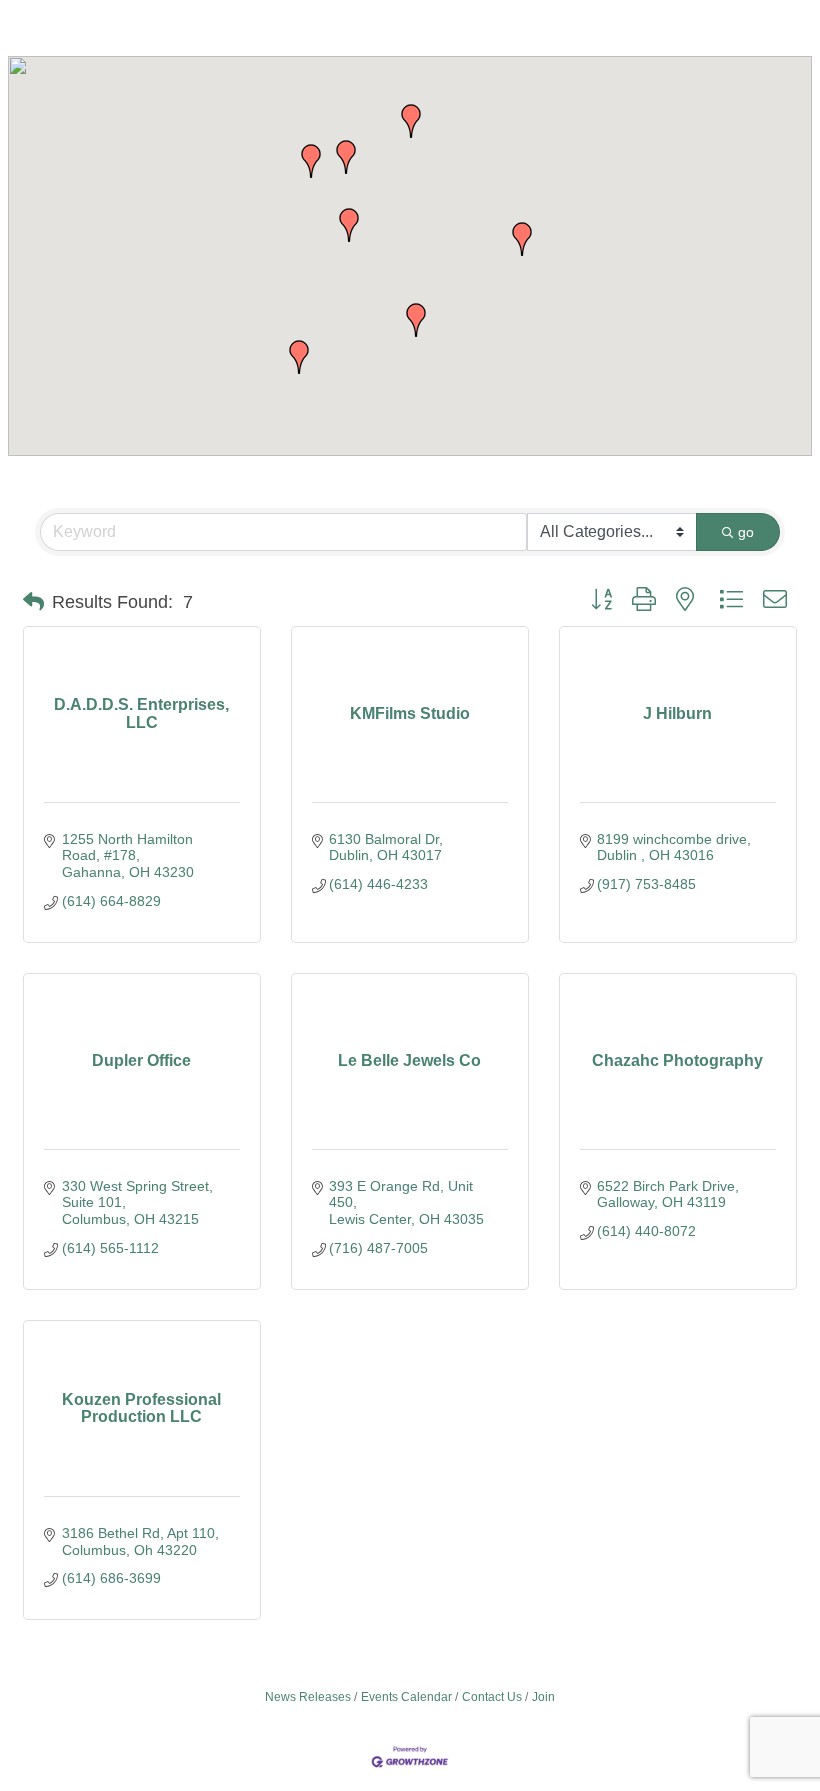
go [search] (746, 532)
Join (543, 1697)
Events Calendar (406, 1697)
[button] (349, 225)
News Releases (308, 1697)
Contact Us (492, 1697)
